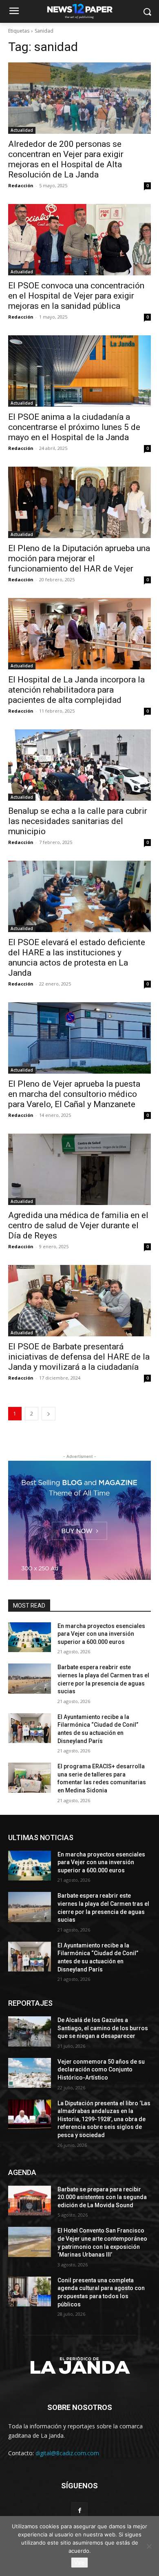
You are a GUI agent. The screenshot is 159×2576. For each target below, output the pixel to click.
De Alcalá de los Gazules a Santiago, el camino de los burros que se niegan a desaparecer (103, 2028)
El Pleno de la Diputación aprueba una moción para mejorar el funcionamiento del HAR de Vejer (79, 558)
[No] (149, 2546)
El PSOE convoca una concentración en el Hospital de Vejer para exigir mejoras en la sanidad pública (76, 296)
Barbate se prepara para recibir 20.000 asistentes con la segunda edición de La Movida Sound (102, 2197)
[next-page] (49, 1414)
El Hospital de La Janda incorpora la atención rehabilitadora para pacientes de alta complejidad (76, 690)
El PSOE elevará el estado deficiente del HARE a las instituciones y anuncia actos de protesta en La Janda (77, 958)
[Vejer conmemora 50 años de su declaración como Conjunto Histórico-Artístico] (30, 2073)
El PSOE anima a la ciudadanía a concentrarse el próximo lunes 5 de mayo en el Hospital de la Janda (74, 427)
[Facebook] (79, 2510)
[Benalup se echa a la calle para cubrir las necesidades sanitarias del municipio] (79, 765)
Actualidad (22, 130)
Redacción (21, 185)
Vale (79, 2563)
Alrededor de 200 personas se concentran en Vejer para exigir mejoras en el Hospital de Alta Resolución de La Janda (66, 159)
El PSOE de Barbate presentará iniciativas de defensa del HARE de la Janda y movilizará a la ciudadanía (79, 1357)
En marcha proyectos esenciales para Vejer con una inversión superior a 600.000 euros (101, 1634)
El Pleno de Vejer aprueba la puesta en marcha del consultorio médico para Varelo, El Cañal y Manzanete (74, 1094)
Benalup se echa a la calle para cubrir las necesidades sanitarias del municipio (78, 821)
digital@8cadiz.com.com (67, 2453)
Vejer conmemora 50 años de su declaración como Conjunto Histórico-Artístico (101, 2070)
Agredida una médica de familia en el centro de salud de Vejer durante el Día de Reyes (78, 1225)
